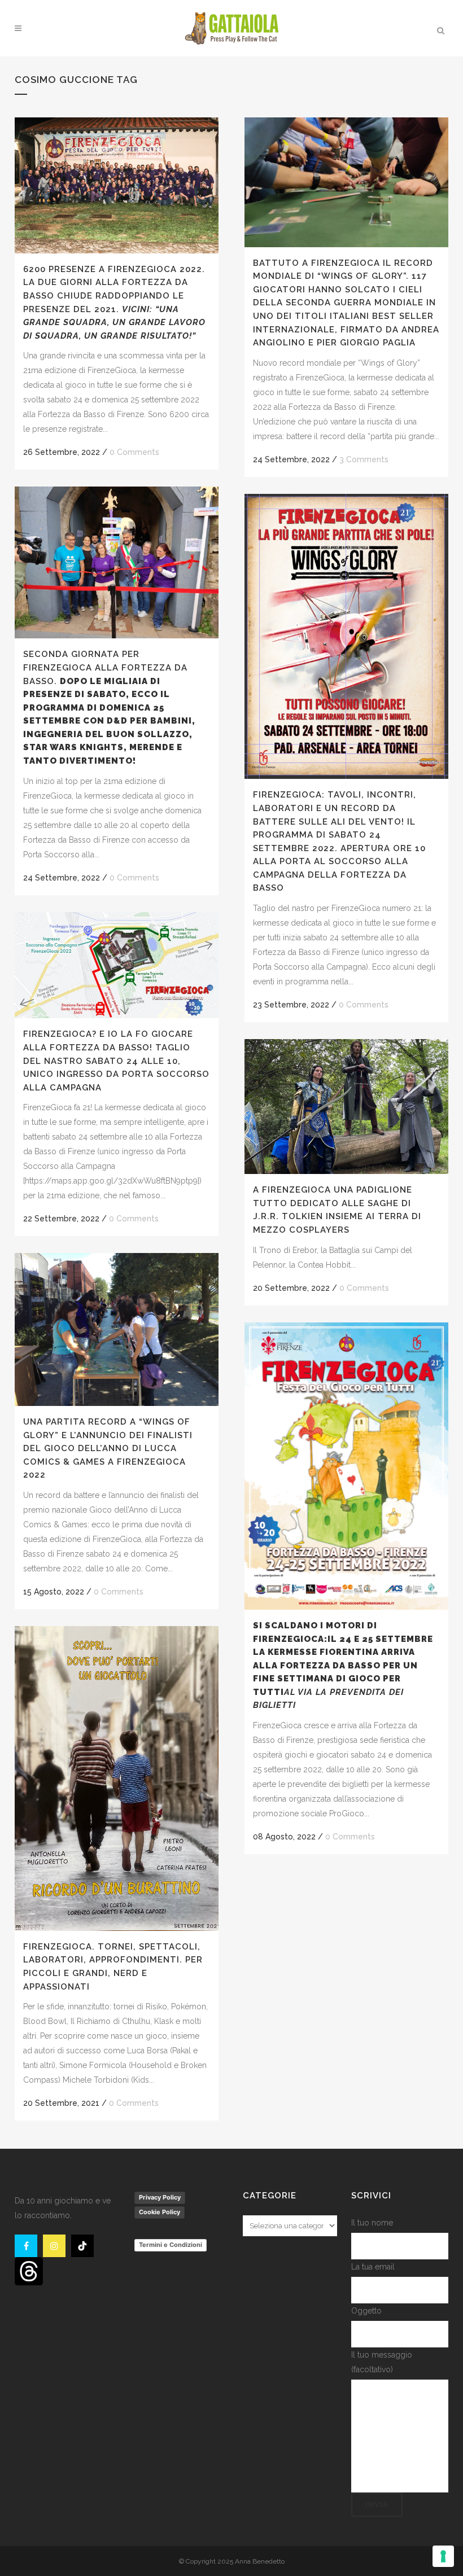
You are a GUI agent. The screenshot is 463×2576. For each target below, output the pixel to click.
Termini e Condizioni (171, 2245)
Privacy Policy (160, 2197)
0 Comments (134, 452)
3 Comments (364, 459)
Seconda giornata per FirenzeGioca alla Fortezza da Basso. (109, 707)
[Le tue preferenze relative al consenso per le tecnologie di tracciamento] (443, 2556)
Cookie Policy (160, 2212)
